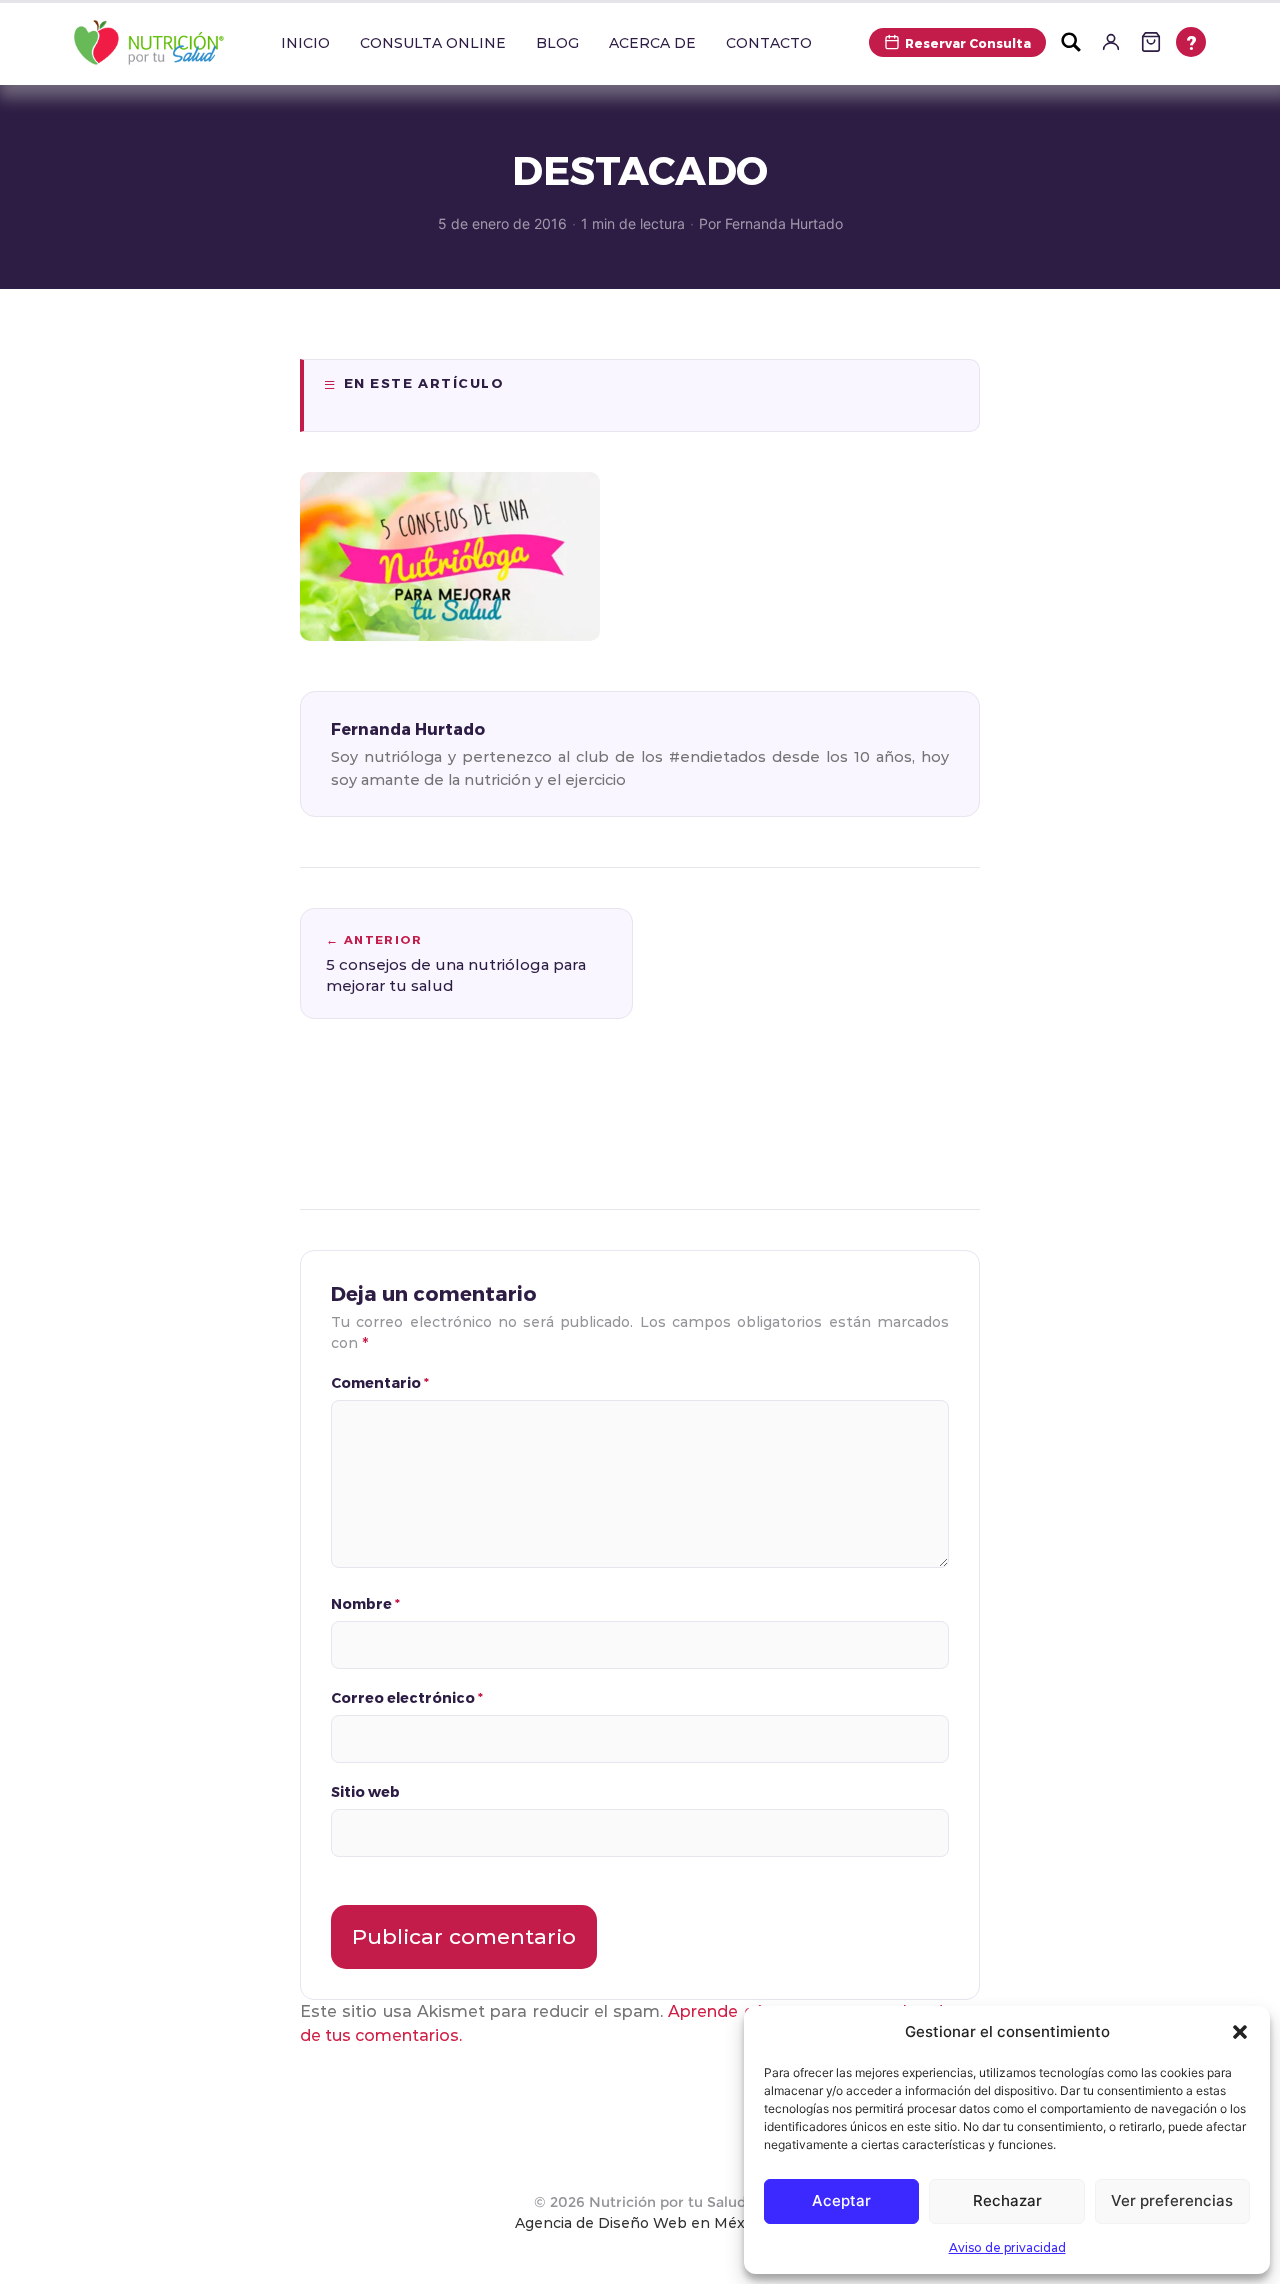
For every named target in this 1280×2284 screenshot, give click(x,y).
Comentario (380, 1382)
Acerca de (652, 43)
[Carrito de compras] (1151, 42)
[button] (1240, 2032)
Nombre (365, 1603)
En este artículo (424, 383)
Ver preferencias (1172, 2200)
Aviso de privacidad (1007, 2247)
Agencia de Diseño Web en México (640, 2223)
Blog (557, 43)
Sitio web (365, 1791)
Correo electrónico (407, 1697)
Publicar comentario (464, 1936)
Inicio (305, 43)
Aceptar (841, 2200)
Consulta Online (433, 43)
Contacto (769, 43)
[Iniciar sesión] (1111, 42)
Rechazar (1007, 2200)
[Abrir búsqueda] (1071, 42)
